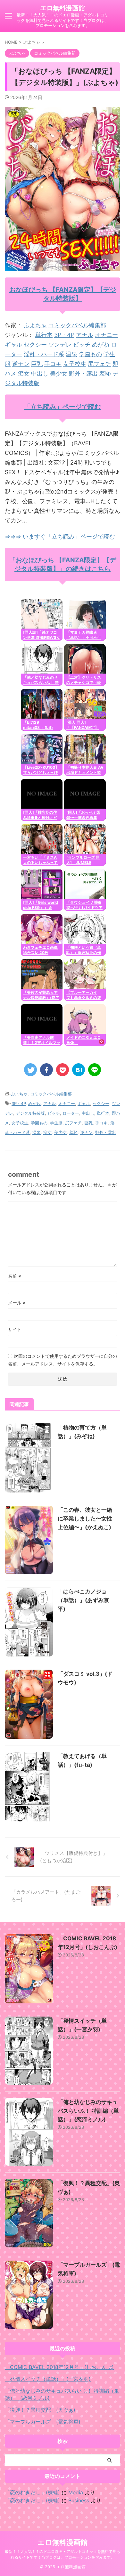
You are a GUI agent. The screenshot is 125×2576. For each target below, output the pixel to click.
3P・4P (64, 335)
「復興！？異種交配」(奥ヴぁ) (40, 2410)
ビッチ (82, 345)
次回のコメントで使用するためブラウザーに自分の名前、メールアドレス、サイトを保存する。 (63, 1360)
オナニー (106, 335)
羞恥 (105, 373)
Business (79, 2500)
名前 (15, 1276)
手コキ (53, 364)
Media (76, 2492)
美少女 (59, 373)
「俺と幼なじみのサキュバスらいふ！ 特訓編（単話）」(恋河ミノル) (88, 2111)
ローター (71, 1113)
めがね (101, 345)
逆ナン (21, 364)
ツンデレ (60, 345)
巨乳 (37, 364)
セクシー (35, 345)
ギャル (13, 345)
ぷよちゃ (35, 325)
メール (17, 1303)
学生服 (56, 1123)
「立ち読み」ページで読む (63, 407)
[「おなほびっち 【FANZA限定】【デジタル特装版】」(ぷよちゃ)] (79, 1070)
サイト (15, 1329)
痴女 (24, 373)
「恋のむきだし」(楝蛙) (32, 2492)
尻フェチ (99, 364)
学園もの (90, 354)
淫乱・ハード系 (44, 354)
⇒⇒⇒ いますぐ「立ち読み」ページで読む (60, 536)
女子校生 (75, 364)
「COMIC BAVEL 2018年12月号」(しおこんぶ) (59, 2367)
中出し (40, 373)
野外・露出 (83, 373)
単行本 (44, 335)
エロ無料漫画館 (63, 8)
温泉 (71, 354)
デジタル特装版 (30, 1113)
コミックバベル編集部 (77, 325)
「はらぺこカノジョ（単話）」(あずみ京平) (83, 1600)
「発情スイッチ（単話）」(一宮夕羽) (48, 2379)
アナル (85, 335)
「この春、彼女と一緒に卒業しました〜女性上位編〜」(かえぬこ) (85, 1519)
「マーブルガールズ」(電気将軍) (43, 2422)
